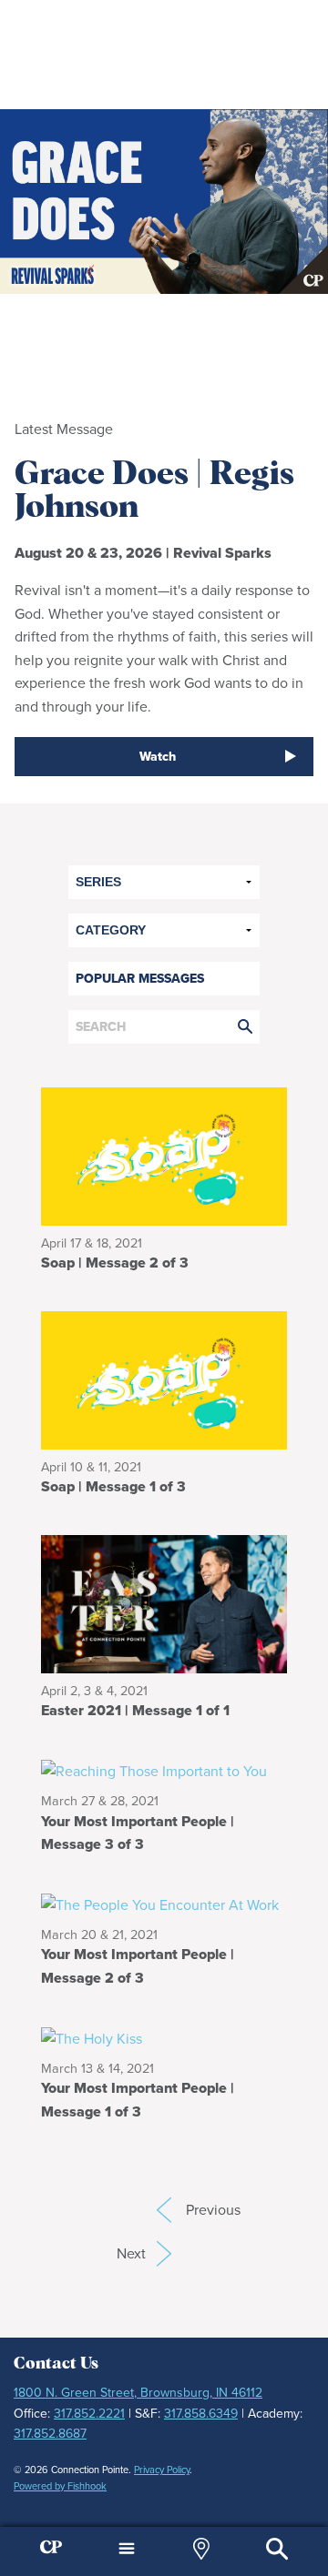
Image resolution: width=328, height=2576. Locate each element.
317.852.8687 (50, 2434)
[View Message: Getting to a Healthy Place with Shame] (164, 1154)
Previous (164, 2210)
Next (144, 2253)
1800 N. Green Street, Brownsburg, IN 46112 (138, 2393)
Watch (158, 757)
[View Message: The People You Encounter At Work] (164, 1904)
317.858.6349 (201, 2414)
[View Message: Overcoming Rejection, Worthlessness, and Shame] (164, 1379)
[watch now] (164, 202)
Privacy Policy (162, 2470)
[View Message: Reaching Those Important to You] (164, 1770)
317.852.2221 (89, 2414)
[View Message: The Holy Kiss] (164, 2038)
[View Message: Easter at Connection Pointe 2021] (164, 1603)
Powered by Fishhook (60, 2486)
